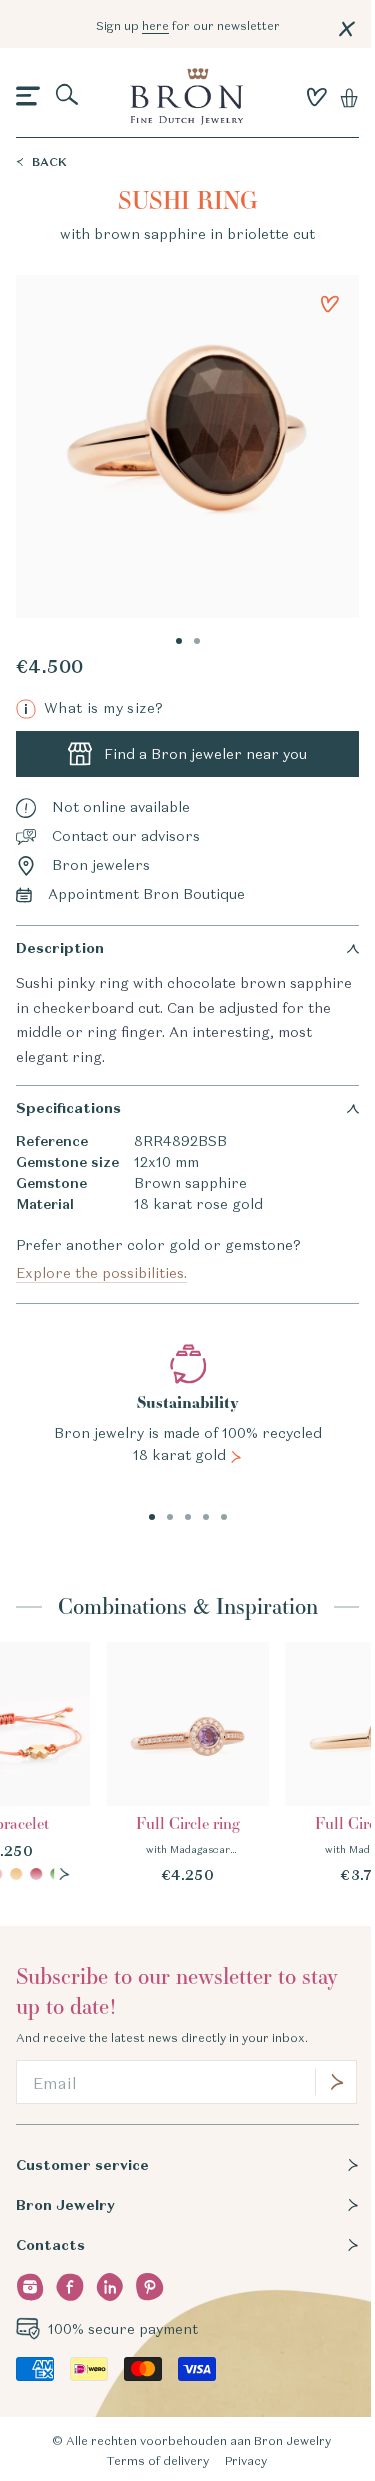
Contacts (50, 2245)
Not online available (121, 807)
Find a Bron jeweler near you (205, 754)
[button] (28, 97)
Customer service (82, 2165)
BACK (49, 161)
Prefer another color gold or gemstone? (158, 1259)
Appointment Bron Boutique (146, 894)
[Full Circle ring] (188, 1764)
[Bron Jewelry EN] (186, 96)
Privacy (246, 2460)
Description (60, 948)
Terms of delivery (157, 2460)
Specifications (68, 1108)
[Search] (68, 96)
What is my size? (93, 708)
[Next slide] (64, 1874)
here (155, 25)
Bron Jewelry (65, 2205)
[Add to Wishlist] (330, 304)
